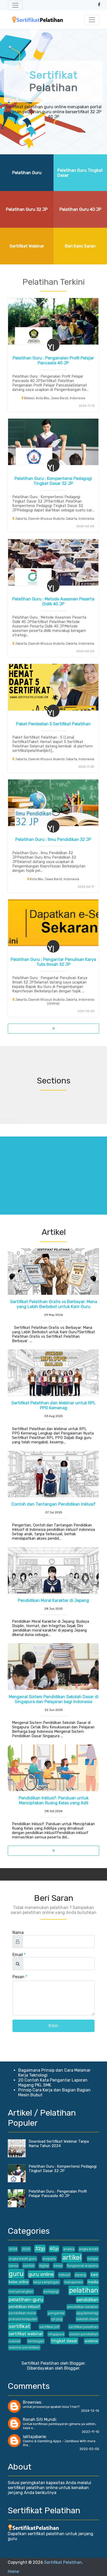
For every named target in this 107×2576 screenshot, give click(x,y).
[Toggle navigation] (15, 5)
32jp (40, 2248)
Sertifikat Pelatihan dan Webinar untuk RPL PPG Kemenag (53, 1405)
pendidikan (87, 2300)
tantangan (36, 2341)
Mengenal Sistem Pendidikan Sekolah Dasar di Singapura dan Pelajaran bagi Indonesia (54, 1699)
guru (16, 2274)
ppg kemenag (87, 2313)
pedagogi (51, 2291)
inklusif (65, 2275)
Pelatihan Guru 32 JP (27, 209)
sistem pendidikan (84, 2334)
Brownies (32, 2402)
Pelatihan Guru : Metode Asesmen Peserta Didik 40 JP (53, 601)
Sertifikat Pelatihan (63, 2562)
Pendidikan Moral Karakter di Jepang (53, 1600)
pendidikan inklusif (24, 2307)
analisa (69, 2249)
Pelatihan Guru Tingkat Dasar (80, 173)
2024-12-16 (90, 2411)
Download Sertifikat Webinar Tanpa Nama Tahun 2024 (59, 2144)
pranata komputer (23, 2319)
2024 (13, 2249)
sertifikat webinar (26, 2334)
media (93, 2282)
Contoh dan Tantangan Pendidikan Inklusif (53, 1504)
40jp (54, 2249)
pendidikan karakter (83, 2307)
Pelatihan (54, 81)
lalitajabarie (34, 2437)
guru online (41, 2274)
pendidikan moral (22, 2313)
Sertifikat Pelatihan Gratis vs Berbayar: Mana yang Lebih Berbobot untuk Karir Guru (54, 1304)
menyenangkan (21, 2291)
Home (13, 2571)
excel (58, 2266)
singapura (56, 2334)
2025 (26, 2249)
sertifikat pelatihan (83, 2327)
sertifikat (19, 2326)
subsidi (15, 2341)
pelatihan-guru (26, 2299)
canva (14, 2266)
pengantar (56, 2313)
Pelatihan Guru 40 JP (80, 209)
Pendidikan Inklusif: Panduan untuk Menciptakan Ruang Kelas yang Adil (54, 1800)
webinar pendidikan (24, 2347)
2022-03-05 (89, 2449)
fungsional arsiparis (83, 2266)
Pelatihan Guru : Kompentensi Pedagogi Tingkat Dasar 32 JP (53, 481)
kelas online (19, 2282)
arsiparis (49, 2259)
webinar (91, 2341)
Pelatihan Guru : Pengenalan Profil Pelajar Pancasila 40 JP (53, 360)
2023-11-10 (91, 2432)
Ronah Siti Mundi (39, 2419)
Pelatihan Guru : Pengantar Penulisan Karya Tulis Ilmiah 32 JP (53, 962)
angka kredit (89, 2249)
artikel (72, 2257)
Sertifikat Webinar (27, 246)
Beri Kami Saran (80, 246)
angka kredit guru (23, 2259)
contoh (29, 2266)
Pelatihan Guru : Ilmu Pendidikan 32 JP (53, 839)
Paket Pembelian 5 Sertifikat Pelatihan (53, 724)
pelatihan (84, 2290)
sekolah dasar (87, 2319)
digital (44, 2266)
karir (95, 2275)
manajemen (74, 2282)
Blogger (72, 2368)
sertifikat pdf (49, 2327)
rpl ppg (57, 2319)
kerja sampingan (46, 2282)
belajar (93, 2259)
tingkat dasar (64, 2341)
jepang (81, 2275)
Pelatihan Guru (27, 173)
